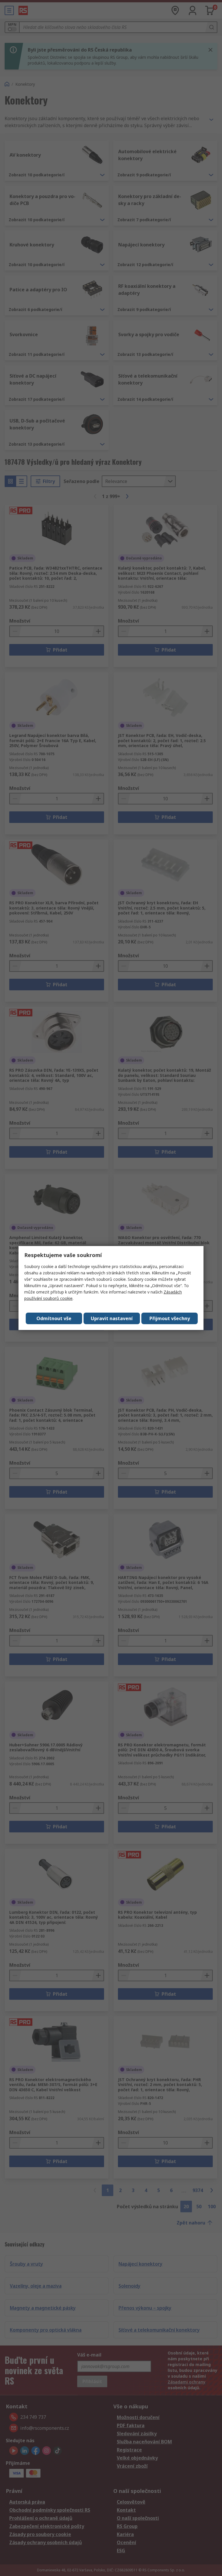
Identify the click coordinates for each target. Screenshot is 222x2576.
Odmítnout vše (54, 1318)
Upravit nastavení (112, 1318)
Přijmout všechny (170, 1318)
